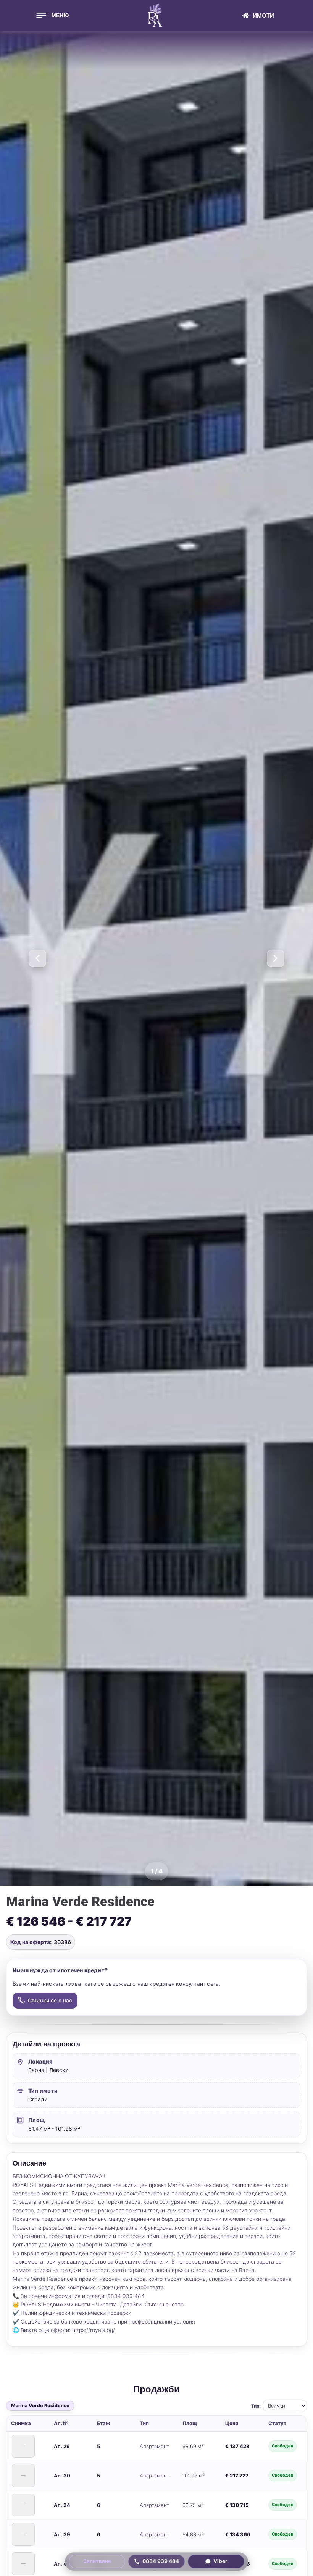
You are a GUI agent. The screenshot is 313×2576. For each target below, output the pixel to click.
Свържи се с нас (50, 2000)
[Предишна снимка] (38, 958)
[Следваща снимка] (275, 958)
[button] (52, 15)
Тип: (256, 2406)
